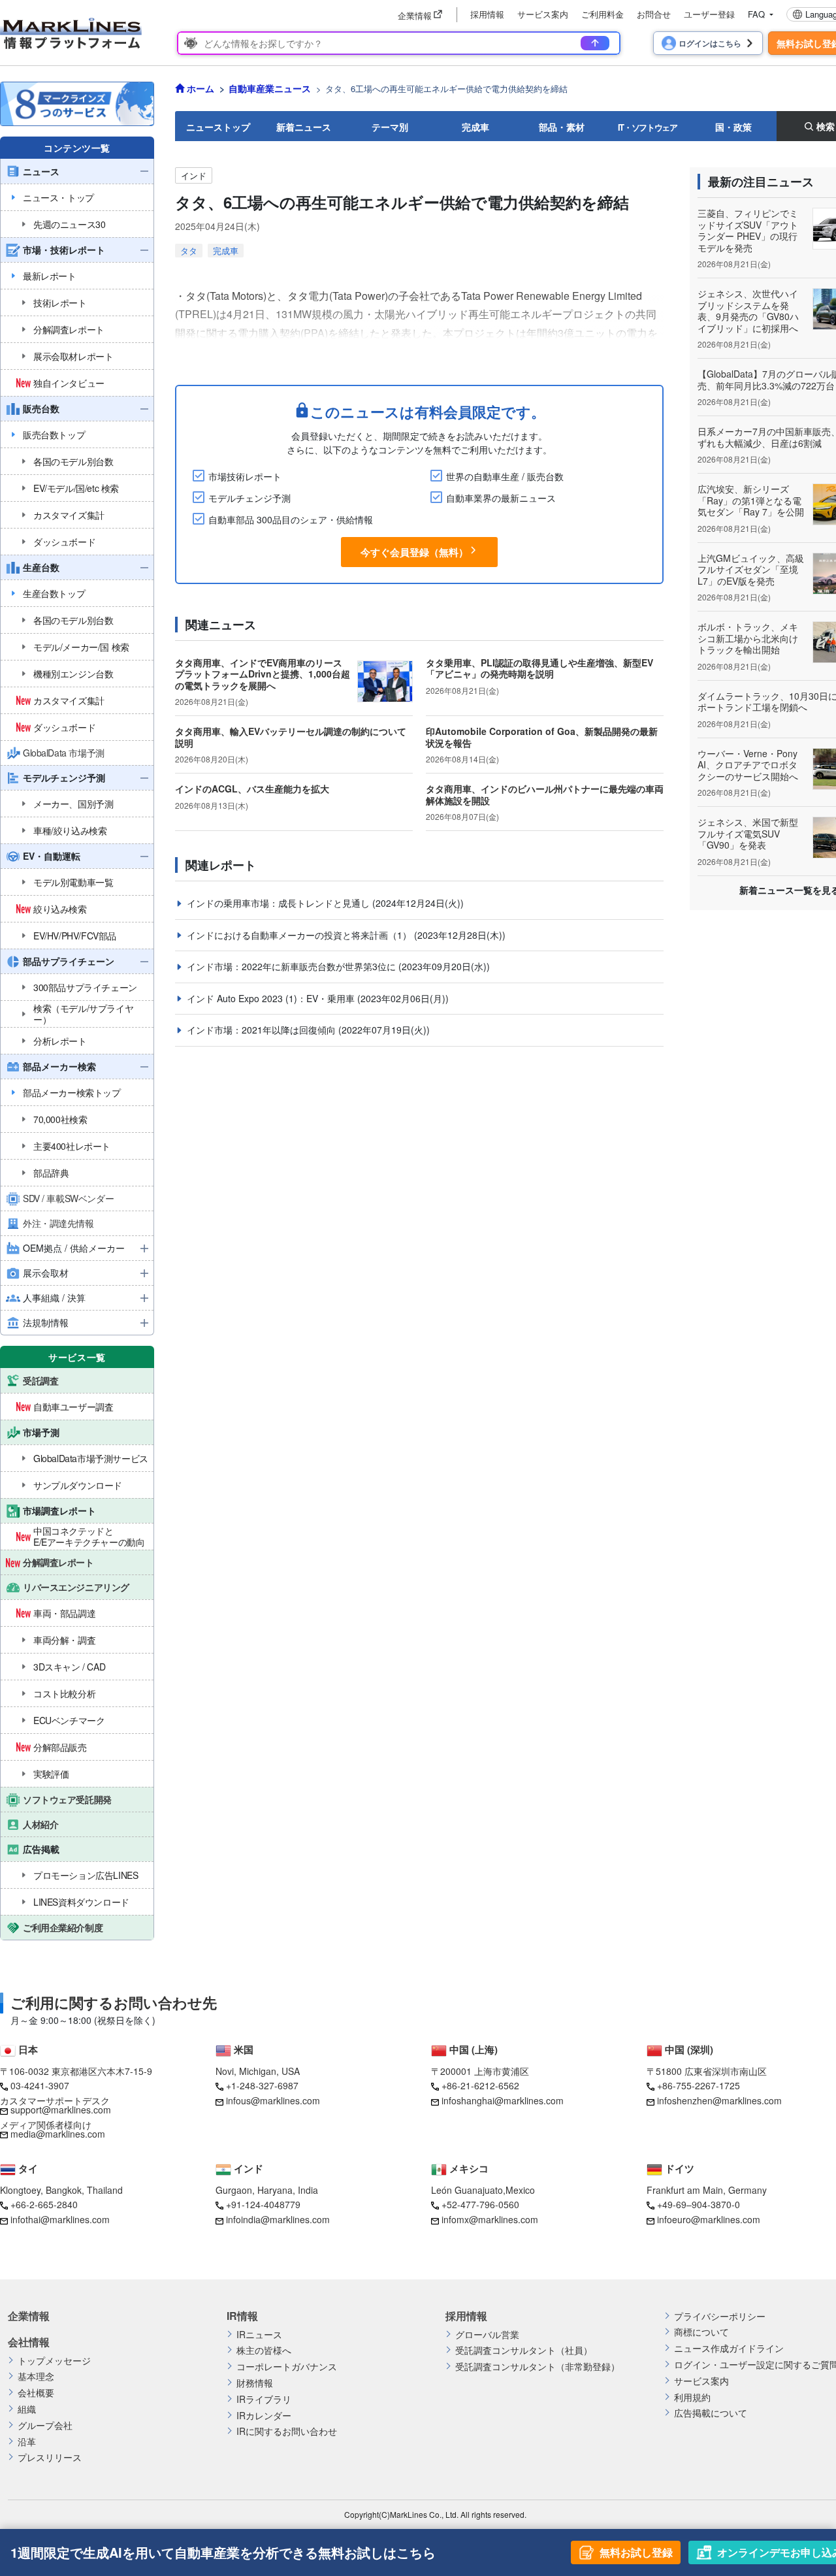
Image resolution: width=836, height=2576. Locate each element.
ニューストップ (218, 127)
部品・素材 (562, 127)
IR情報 (242, 2316)
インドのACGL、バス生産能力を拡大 (252, 789)
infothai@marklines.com (60, 2219)
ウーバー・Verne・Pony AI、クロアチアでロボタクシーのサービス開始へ (748, 765)
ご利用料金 (603, 14)
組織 (27, 2409)
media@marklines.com (58, 2134)
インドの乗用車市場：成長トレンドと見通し (280, 903)
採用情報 (487, 14)
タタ (189, 251)
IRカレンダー (264, 2416)
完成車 (475, 127)
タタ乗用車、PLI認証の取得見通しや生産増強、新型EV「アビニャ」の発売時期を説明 (539, 668)
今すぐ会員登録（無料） (414, 552)
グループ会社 (45, 2425)
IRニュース (259, 2335)
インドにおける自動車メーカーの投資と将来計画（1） (300, 935)
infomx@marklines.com (490, 2219)
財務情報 (255, 2383)
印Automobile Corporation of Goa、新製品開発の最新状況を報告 (542, 737)
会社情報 (29, 2342)
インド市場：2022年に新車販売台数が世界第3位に (293, 966)
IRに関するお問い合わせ (287, 2431)
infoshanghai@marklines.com (503, 2100)
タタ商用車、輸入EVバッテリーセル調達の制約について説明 (291, 737)
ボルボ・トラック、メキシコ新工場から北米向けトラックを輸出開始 (748, 638)
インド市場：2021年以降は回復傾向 (263, 1030)
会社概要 (36, 2393)
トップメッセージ (54, 2361)
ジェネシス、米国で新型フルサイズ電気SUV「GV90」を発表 (748, 833)
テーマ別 (390, 127)
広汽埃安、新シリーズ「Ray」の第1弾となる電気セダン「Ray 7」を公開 (751, 500)
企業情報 (29, 2316)
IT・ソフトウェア (648, 127)
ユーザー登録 (709, 14)
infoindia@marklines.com (278, 2219)
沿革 (27, 2442)
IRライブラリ (264, 2399)
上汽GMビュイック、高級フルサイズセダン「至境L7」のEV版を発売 (751, 569)
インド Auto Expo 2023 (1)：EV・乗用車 (272, 998)
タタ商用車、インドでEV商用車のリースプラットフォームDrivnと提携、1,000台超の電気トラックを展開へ (263, 674)
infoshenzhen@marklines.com (719, 2100)
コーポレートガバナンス (287, 2367)
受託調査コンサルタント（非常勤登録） (538, 2367)
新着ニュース (304, 127)
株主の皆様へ (264, 2350)
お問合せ (654, 14)
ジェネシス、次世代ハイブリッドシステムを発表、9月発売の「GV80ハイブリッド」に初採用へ (748, 311)
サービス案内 (543, 14)
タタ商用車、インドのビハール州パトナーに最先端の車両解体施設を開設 (545, 794)
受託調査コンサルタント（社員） (524, 2350)
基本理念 (36, 2376)
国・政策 (733, 127)
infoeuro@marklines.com (709, 2219)
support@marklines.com (61, 2110)
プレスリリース (50, 2457)
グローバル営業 (487, 2335)
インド (194, 175)
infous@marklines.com (273, 2100)
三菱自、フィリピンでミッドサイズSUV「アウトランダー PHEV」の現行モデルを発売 (748, 230)
